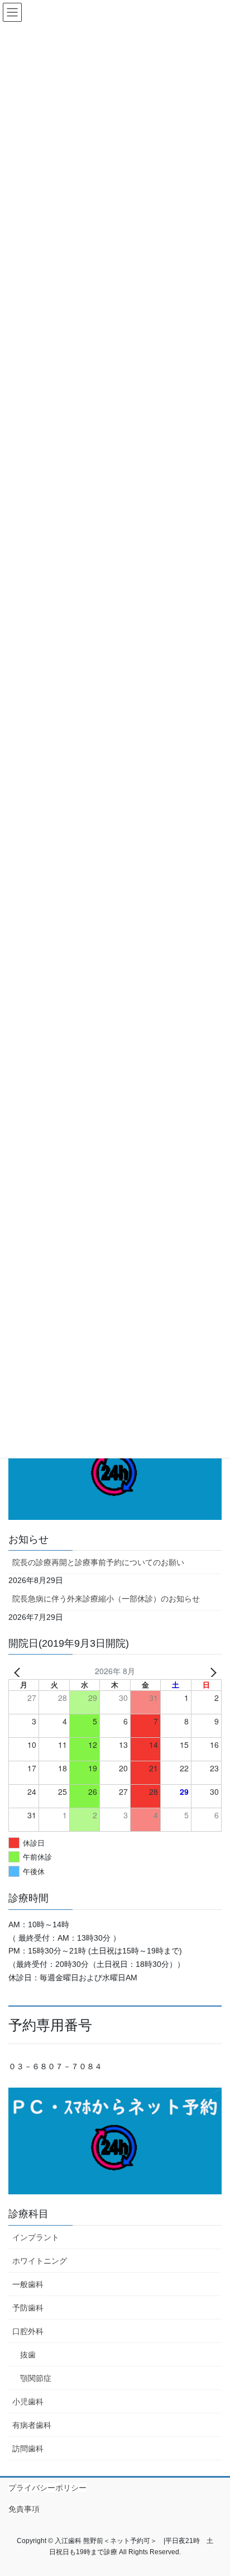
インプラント (36, 2237)
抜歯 (28, 2355)
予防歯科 (28, 2308)
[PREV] (19, 1671)
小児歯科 (28, 2402)
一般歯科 (28, 2284)
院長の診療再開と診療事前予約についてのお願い (98, 1562)
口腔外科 (28, 2331)
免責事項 (24, 2509)
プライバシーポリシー (47, 2488)
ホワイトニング (40, 2261)
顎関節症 (36, 2378)
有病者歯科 (32, 2425)
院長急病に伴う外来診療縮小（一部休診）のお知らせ (106, 1599)
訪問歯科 (28, 2449)
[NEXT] (211, 1671)
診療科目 (28, 2214)
